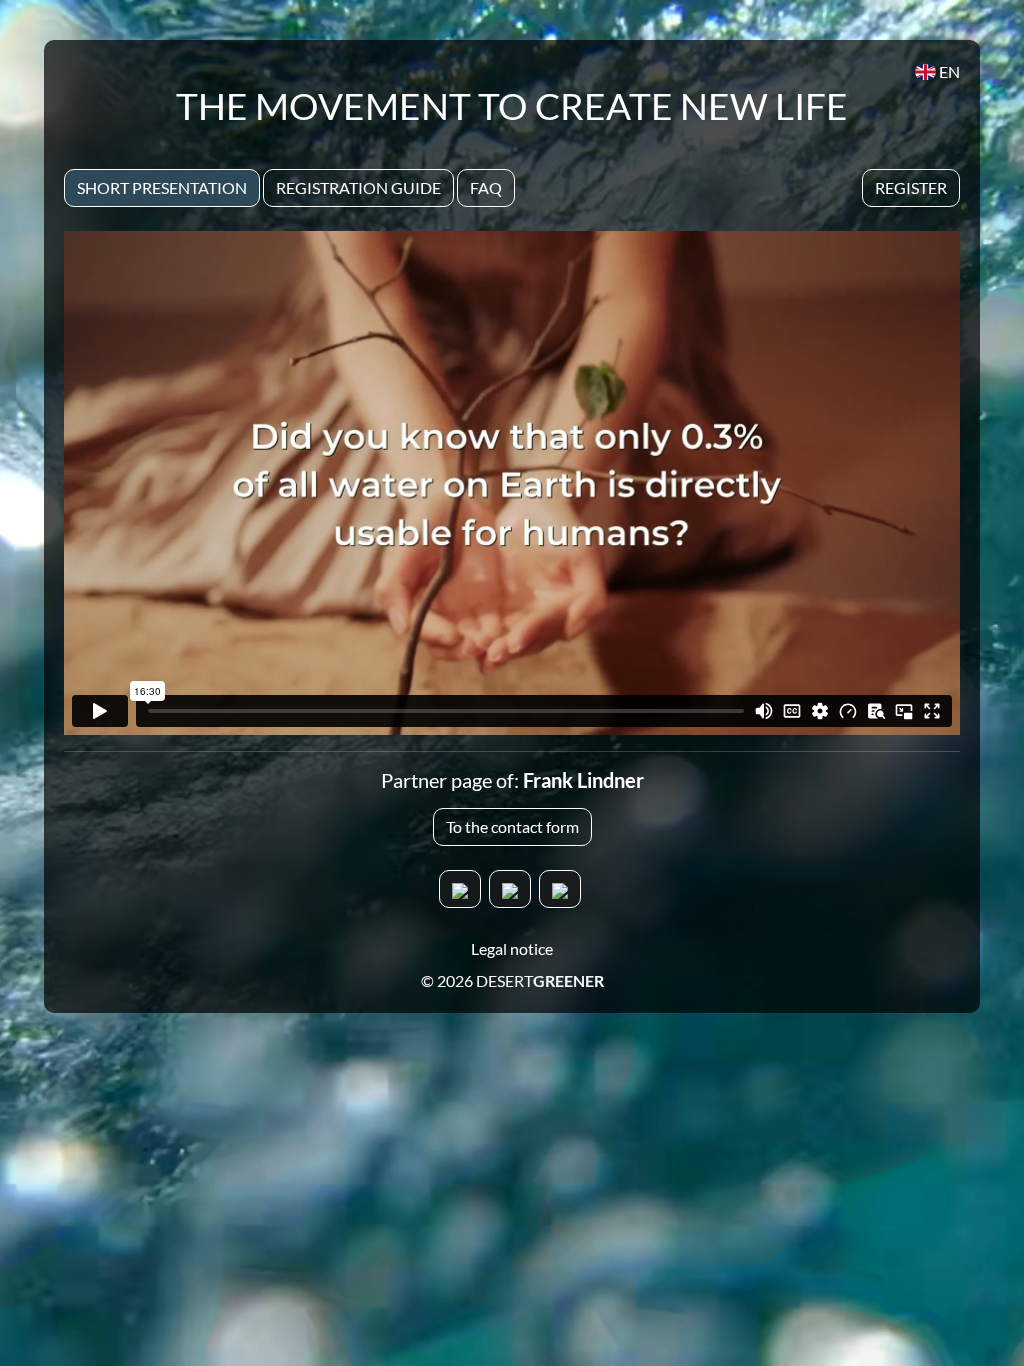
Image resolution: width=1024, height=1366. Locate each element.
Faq (486, 187)
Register (911, 187)
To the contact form (512, 826)
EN (948, 71)
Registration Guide (358, 187)
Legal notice (512, 948)
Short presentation (162, 187)
